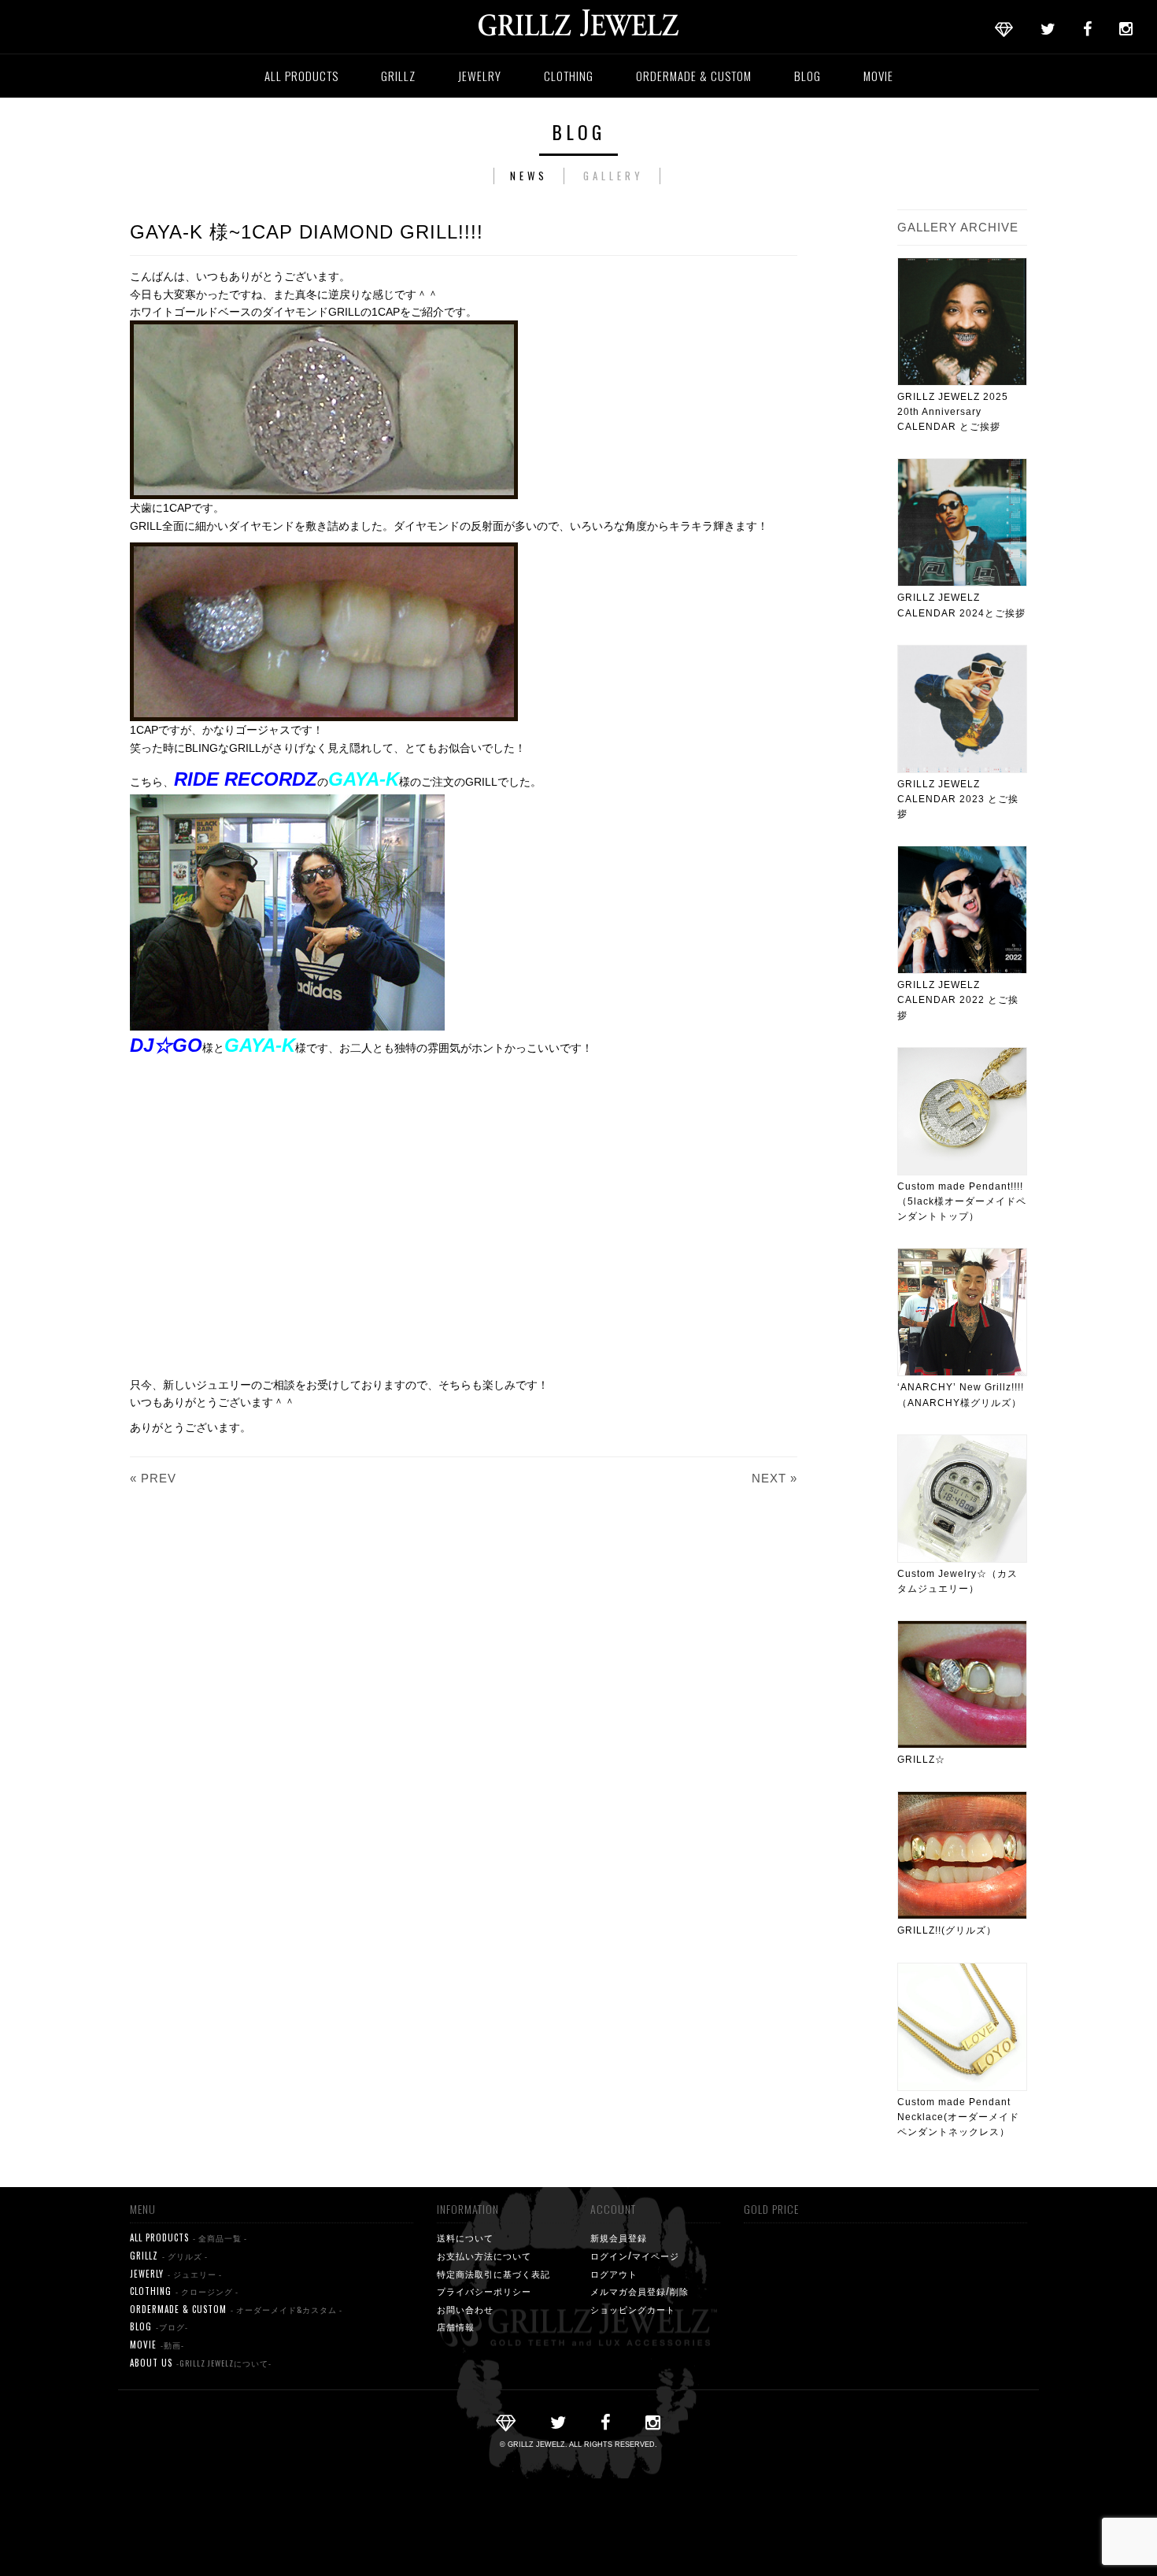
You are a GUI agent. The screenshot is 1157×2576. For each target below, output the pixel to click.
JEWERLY (176, 2274)
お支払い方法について (484, 2256)
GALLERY (614, 176)
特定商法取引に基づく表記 (493, 2274)
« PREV (153, 1478)
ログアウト (614, 2274)
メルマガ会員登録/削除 (639, 2291)
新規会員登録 (619, 2237)
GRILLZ (398, 76)
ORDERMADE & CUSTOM (694, 76)
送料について (465, 2237)
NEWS (529, 176)
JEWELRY (480, 76)
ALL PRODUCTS (301, 76)
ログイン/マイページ (635, 2256)
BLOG (808, 76)
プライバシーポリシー (484, 2291)
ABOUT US (201, 2363)
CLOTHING (569, 76)
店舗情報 (456, 2326)
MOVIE (878, 76)
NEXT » (774, 1478)
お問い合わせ (465, 2309)
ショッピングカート (633, 2309)
